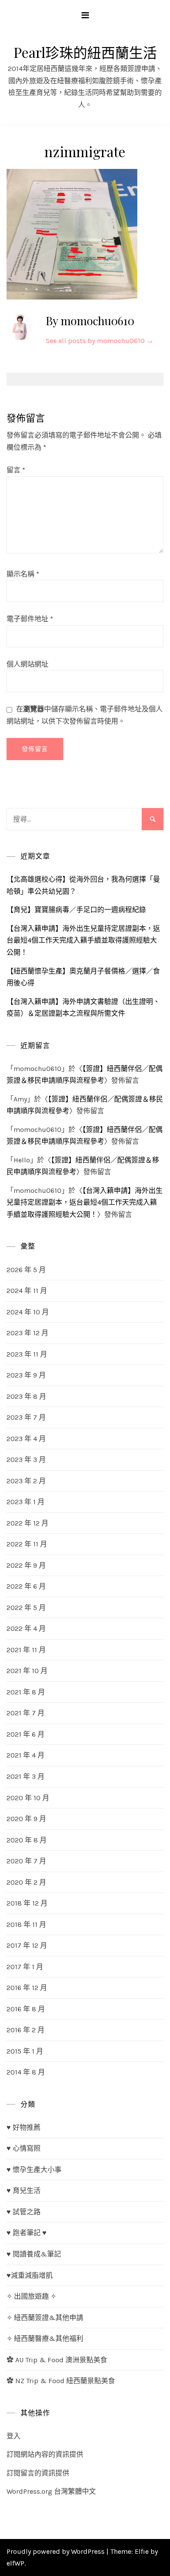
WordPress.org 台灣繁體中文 (51, 2491)
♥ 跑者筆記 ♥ (27, 2233)
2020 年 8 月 (27, 1840)
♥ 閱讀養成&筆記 (34, 2254)
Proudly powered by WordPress (56, 2551)
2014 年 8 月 (26, 2072)
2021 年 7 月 (25, 1713)
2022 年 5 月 (26, 1608)
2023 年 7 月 (26, 1417)
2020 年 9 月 (26, 1819)
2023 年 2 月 (26, 1481)
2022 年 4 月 (26, 1628)
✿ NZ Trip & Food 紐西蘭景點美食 (61, 2381)
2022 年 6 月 (26, 1586)
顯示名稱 (23, 574)
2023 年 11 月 (27, 1354)
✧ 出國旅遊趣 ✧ (31, 2296)
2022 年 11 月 (27, 1544)
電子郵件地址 (30, 619)
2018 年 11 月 (26, 1924)
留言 (16, 470)
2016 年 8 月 (26, 2009)
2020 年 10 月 (28, 1798)
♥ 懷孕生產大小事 (34, 2170)
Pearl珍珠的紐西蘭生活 (85, 52)
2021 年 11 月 (26, 1650)
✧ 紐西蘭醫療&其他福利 (45, 2339)
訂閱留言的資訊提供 (38, 2473)
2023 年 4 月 (26, 1439)
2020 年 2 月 (26, 1882)
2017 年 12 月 (27, 1945)
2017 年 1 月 (25, 1967)
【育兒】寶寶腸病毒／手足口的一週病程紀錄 (76, 910)
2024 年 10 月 (28, 1312)
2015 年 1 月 (25, 2051)
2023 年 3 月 (26, 1460)
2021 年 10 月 (27, 1671)
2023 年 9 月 (26, 1375)
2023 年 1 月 (25, 1502)
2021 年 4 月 (25, 1755)
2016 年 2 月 (25, 2030)
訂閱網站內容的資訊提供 (45, 2454)
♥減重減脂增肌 (30, 2275)
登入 (14, 2436)
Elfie (142, 2551)
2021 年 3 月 (25, 1776)
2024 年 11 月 (27, 1291)
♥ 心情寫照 (24, 2148)
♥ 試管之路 (24, 2212)
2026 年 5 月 (26, 1270)
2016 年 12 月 (27, 1988)
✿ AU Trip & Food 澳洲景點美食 (57, 2360)
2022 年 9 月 (26, 1565)
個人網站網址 (27, 664)
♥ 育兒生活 (24, 2190)
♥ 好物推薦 (24, 2127)
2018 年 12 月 (27, 1903)
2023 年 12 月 (27, 1333)
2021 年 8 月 (26, 1692)
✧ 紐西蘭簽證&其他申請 (45, 2318)
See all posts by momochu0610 (100, 341)
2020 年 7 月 (26, 1861)
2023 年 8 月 (26, 1396)
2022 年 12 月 (27, 1523)
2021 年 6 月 (25, 1734)
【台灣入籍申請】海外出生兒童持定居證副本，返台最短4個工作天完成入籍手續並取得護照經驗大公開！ (83, 940)
